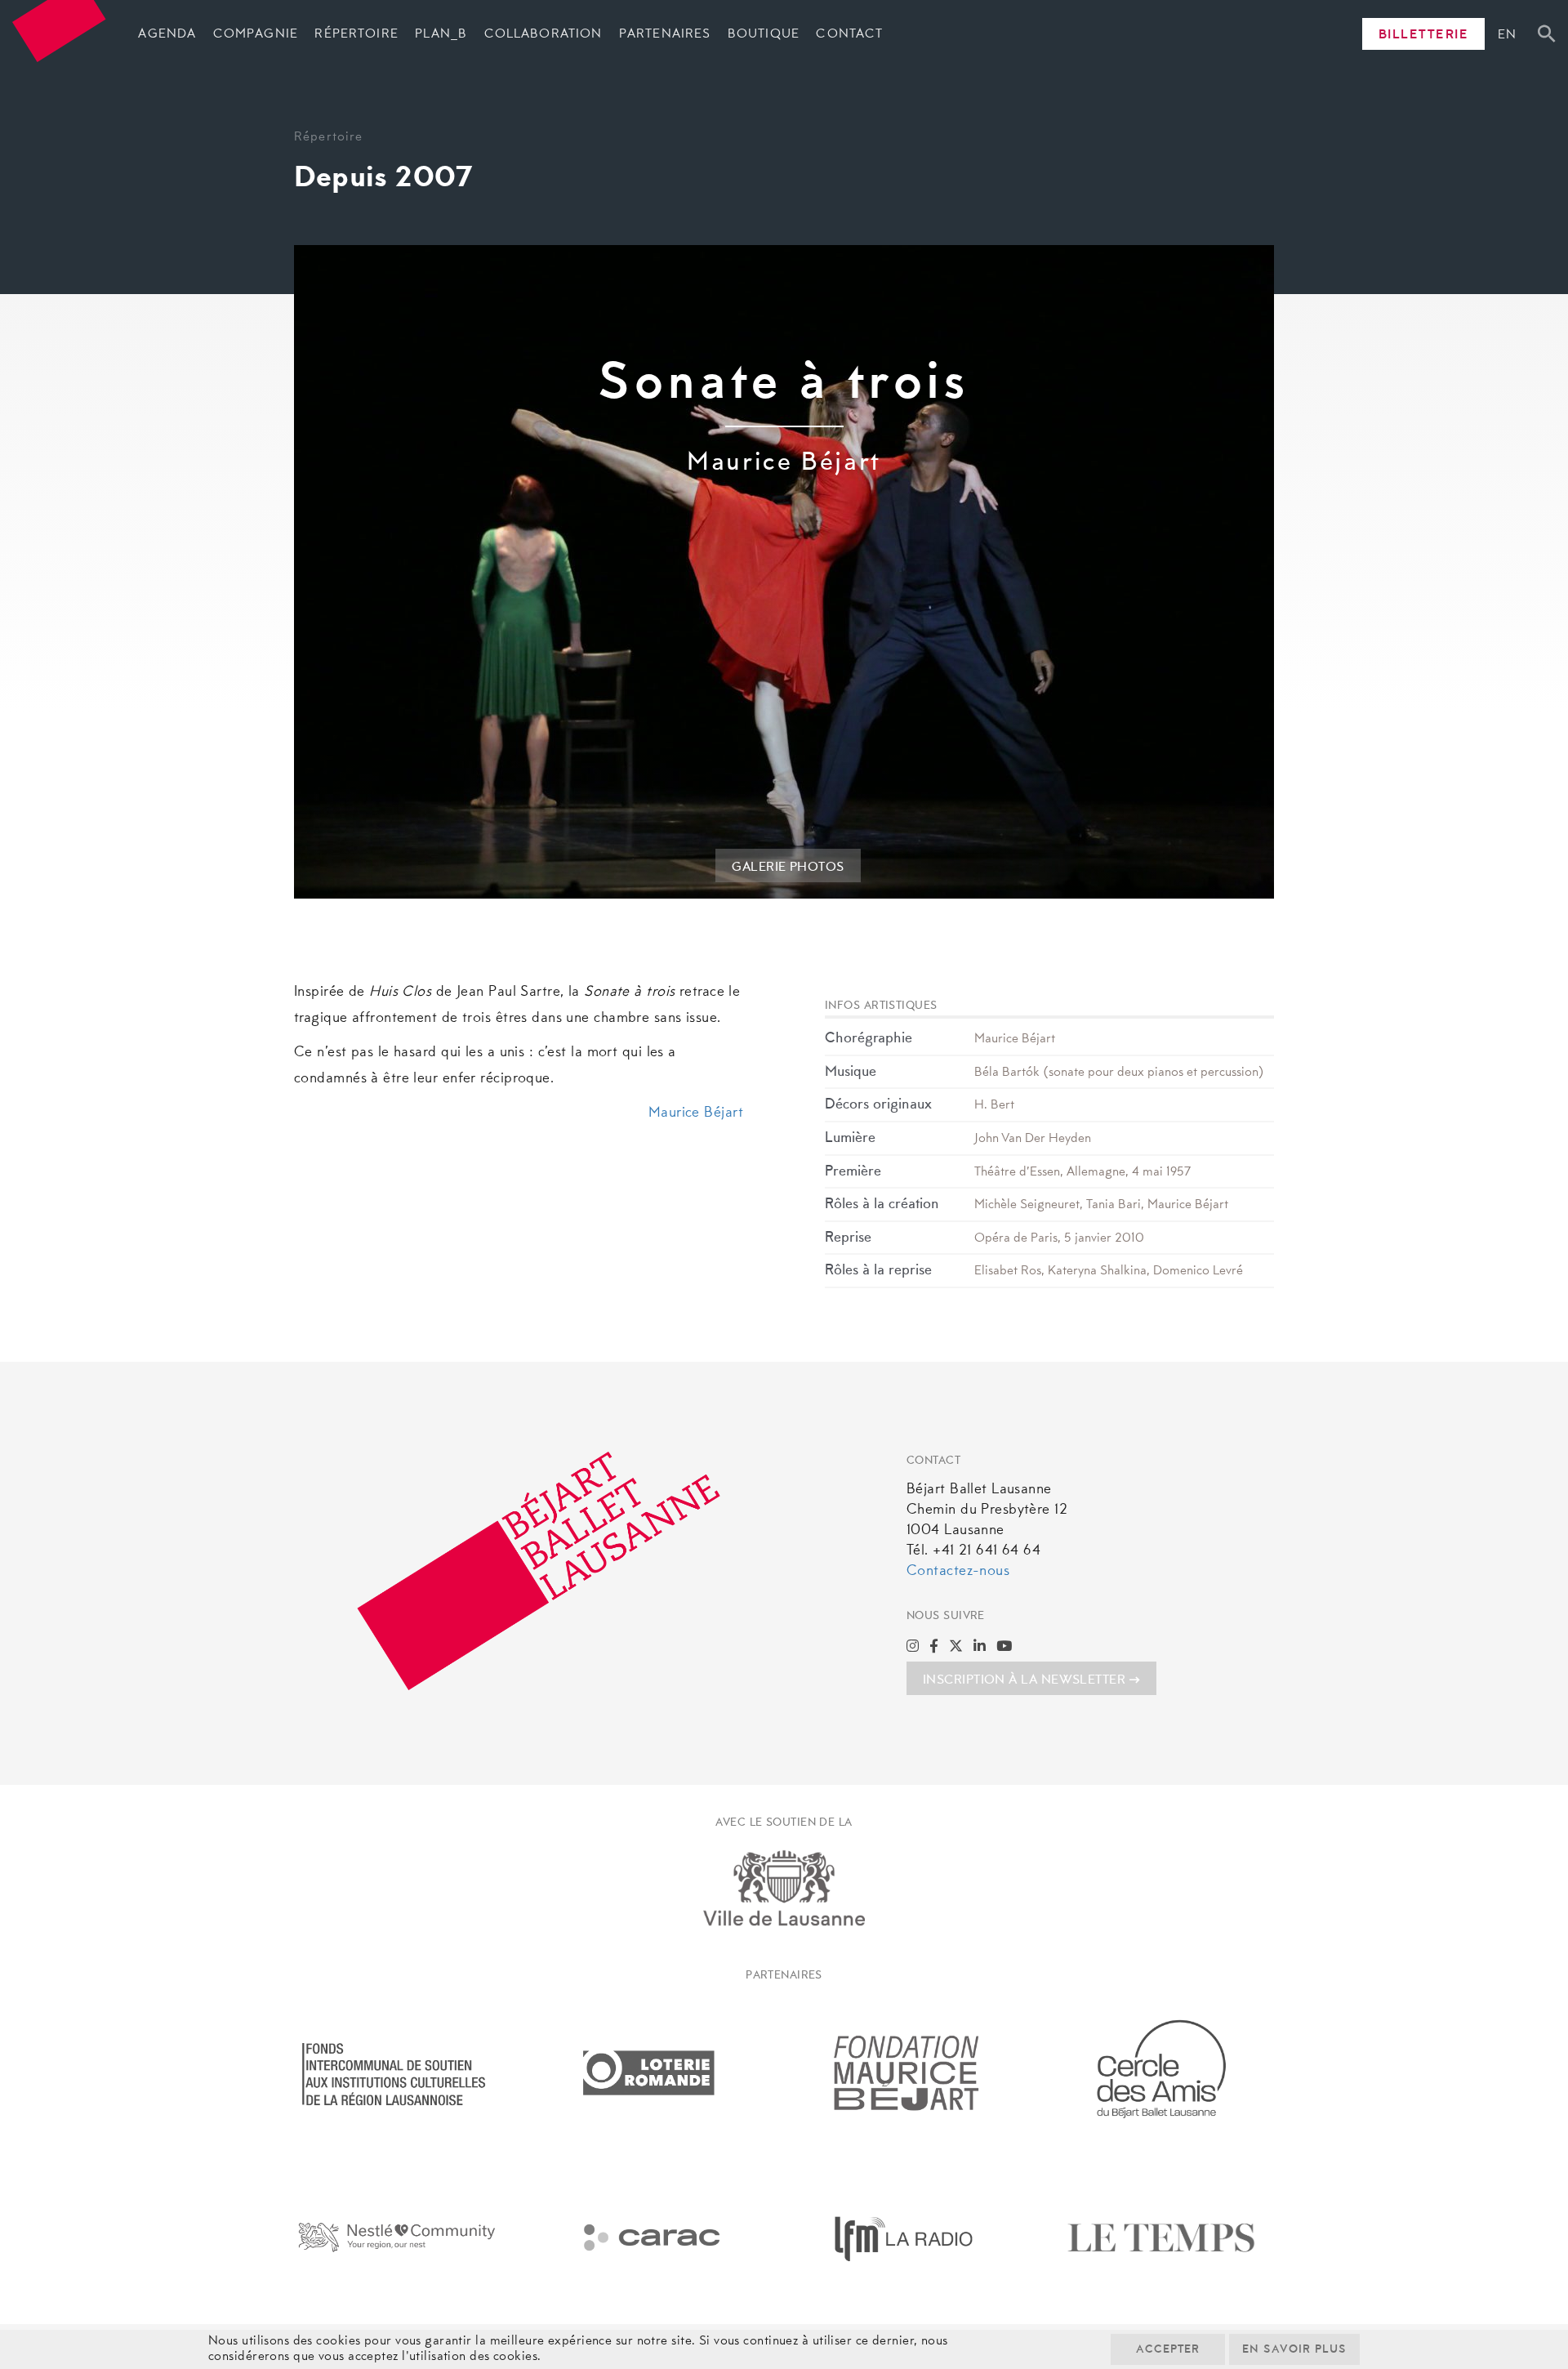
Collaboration (543, 34)
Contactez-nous (958, 1572)
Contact (849, 34)
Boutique (764, 34)
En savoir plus (1294, 2350)
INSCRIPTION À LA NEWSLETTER (1024, 1680)
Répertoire (356, 34)
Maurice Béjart (696, 1113)
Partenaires (665, 34)
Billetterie (1424, 35)
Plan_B (441, 34)
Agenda (167, 34)
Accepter (1168, 2350)
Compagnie (256, 34)
